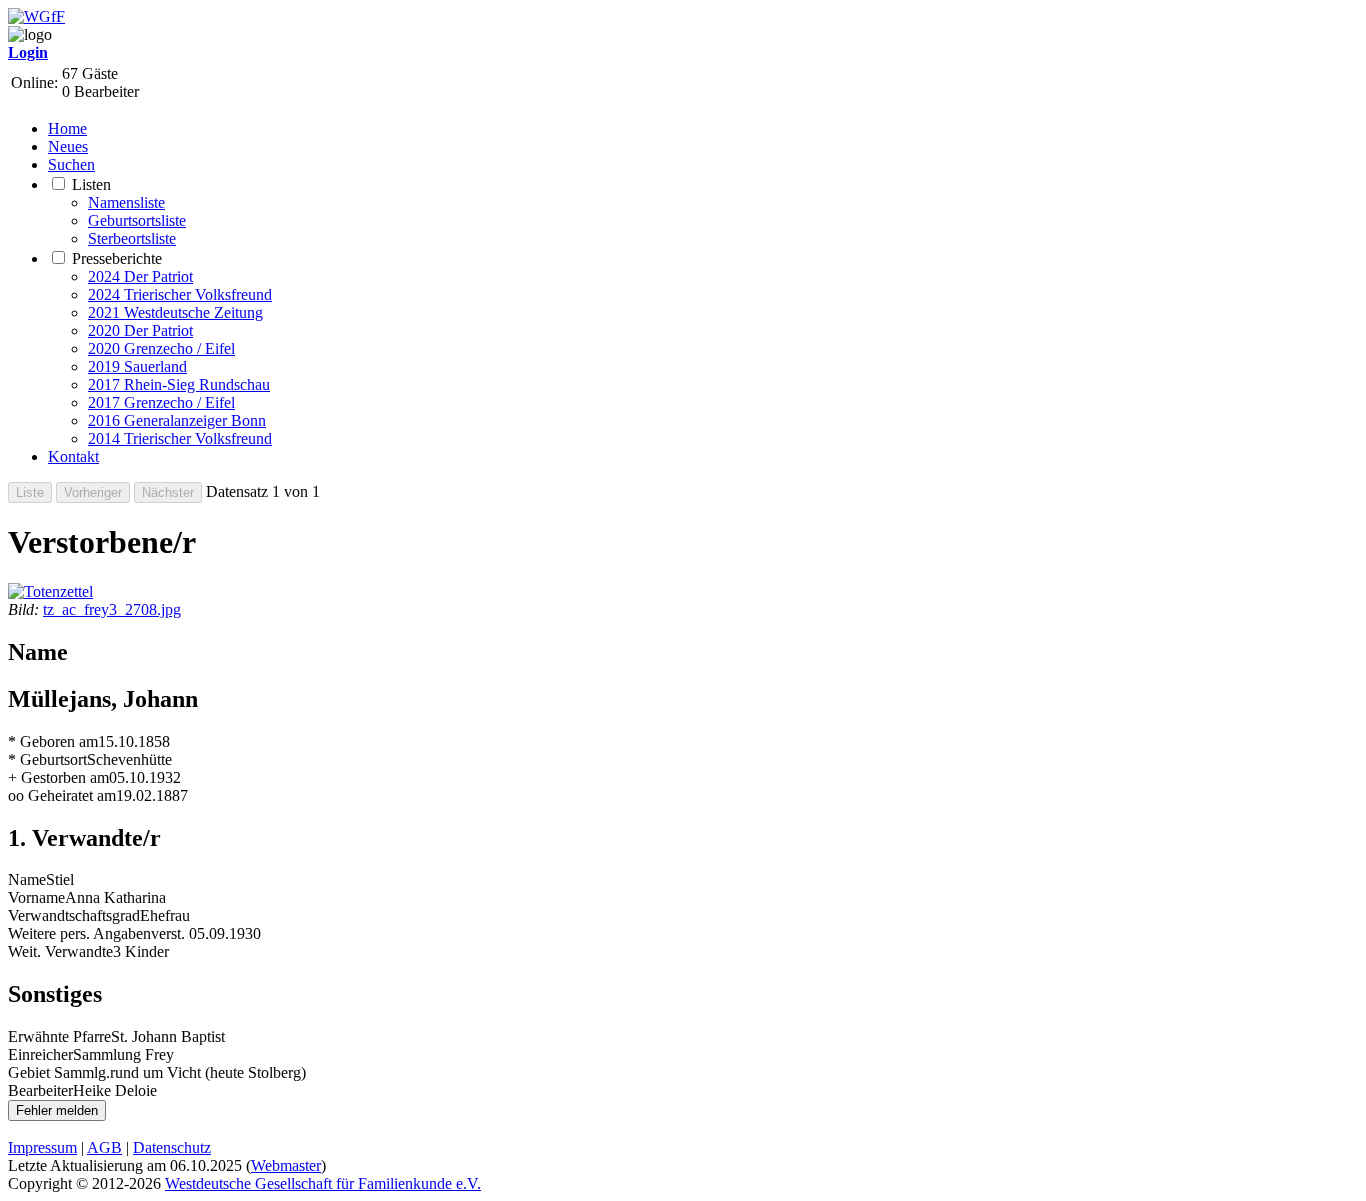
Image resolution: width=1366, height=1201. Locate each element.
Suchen (71, 164)
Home (67, 128)
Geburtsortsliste (137, 220)
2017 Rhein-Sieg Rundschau (179, 384)
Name (27, 879)
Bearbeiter (40, 1090)
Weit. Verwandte (60, 951)
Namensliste (126, 202)
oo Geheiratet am (62, 795)
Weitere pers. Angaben (79, 933)
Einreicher (40, 1054)
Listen (91, 184)
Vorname (36, 897)
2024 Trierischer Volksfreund (180, 294)
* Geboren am (53, 741)
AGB (104, 1147)
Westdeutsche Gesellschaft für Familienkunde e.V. (323, 1183)
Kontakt (73, 456)
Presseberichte (117, 258)
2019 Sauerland (137, 366)
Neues (68, 146)
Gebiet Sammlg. (59, 1072)
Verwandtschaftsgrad (74, 915)
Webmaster (286, 1165)
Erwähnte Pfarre (59, 1036)
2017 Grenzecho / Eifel (161, 402)
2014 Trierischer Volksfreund (180, 438)
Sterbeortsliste (132, 238)
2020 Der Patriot (140, 330)
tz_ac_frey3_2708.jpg (112, 609)
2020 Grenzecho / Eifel (161, 348)
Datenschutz (172, 1147)
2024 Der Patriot (140, 276)
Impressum (42, 1147)
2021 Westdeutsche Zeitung (175, 312)
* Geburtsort (47, 759)
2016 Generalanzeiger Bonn (177, 420)
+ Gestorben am (58, 777)
